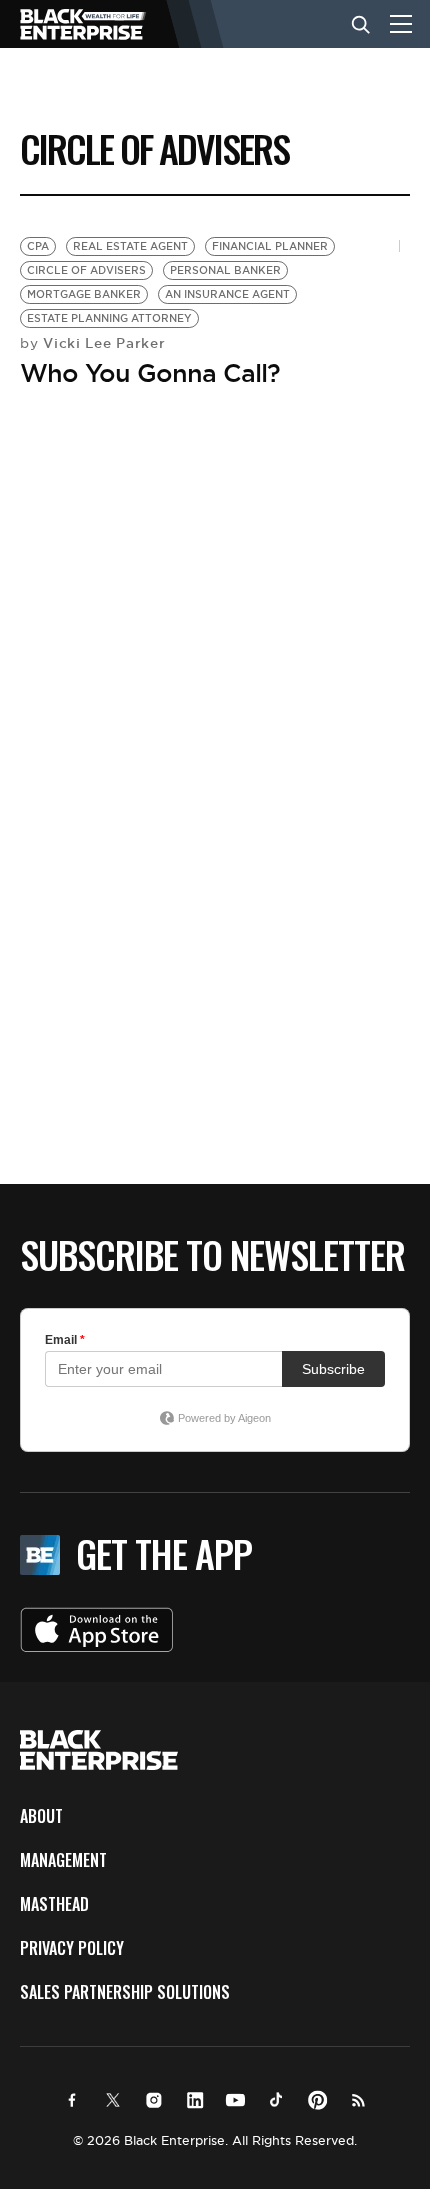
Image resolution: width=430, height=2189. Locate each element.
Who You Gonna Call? (150, 373)
